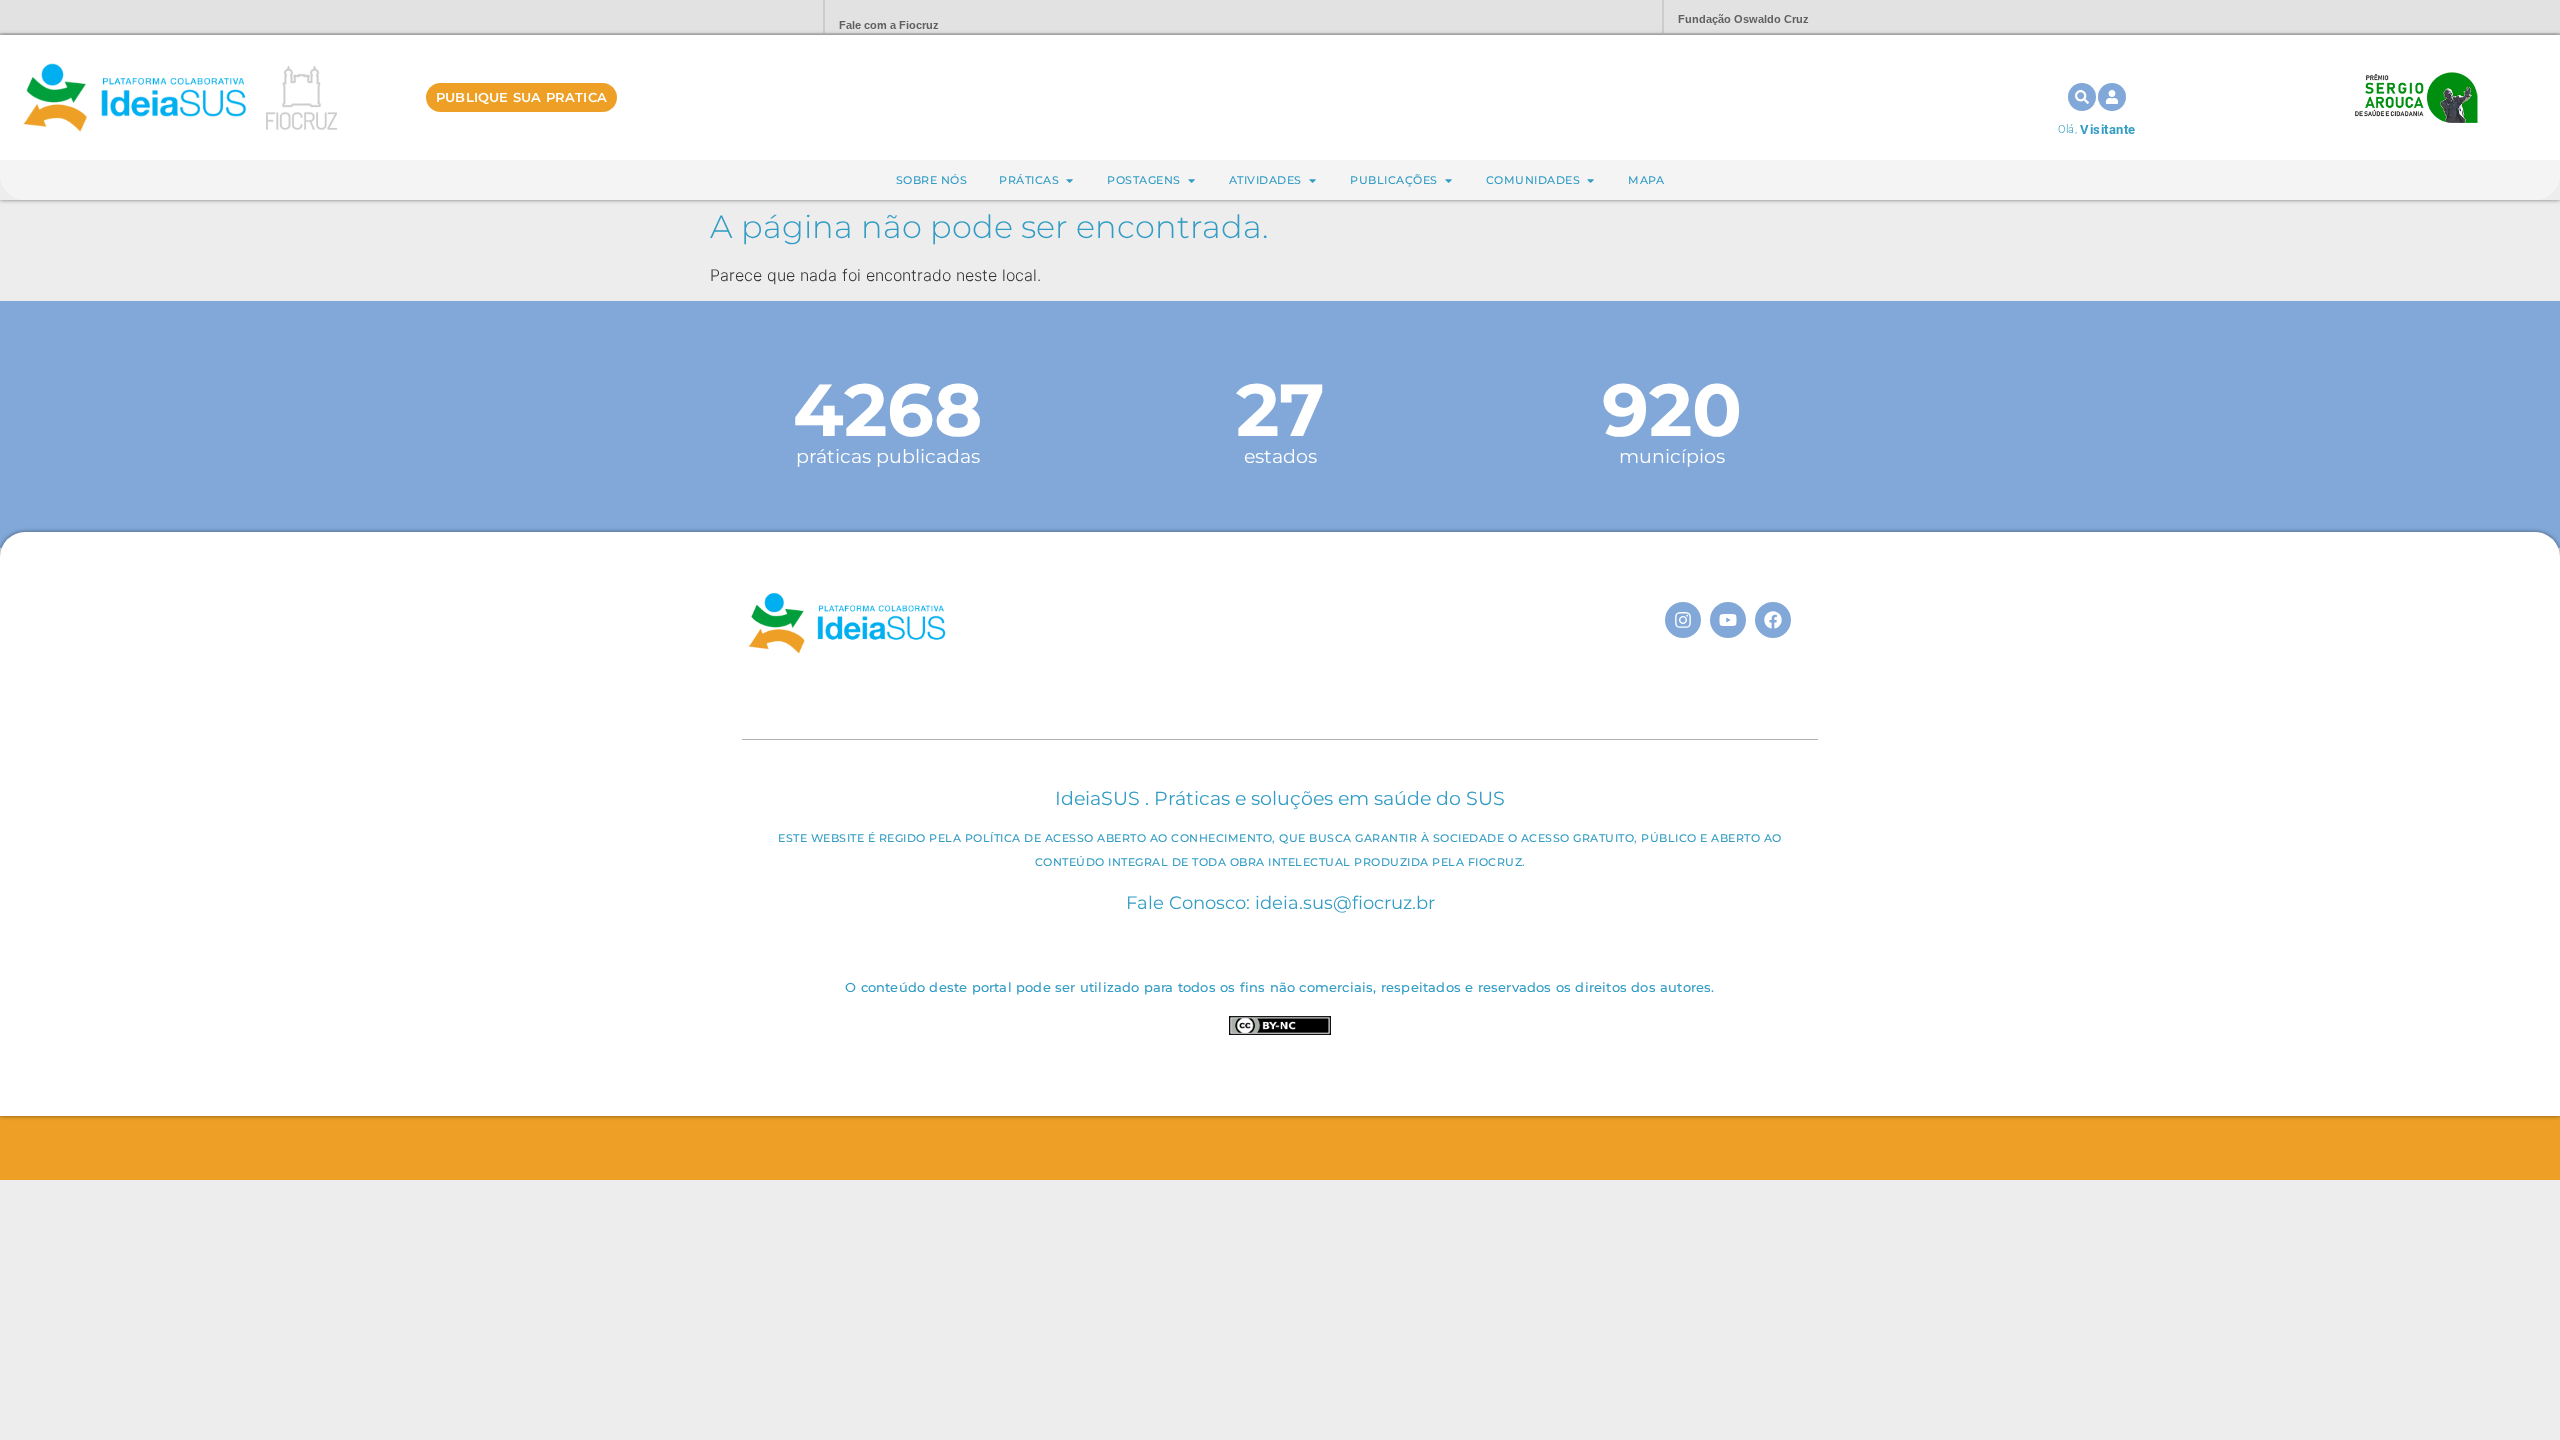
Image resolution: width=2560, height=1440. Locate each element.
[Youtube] (1728, 620)
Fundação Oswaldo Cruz (1743, 19)
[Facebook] (1773, 620)
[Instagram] (1683, 620)
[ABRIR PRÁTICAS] (1069, 180)
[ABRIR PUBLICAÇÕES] (1448, 180)
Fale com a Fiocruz (889, 25)
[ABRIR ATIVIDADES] (1312, 180)
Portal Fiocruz (760, 17)
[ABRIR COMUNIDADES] (1590, 180)
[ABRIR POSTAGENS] (1191, 180)
